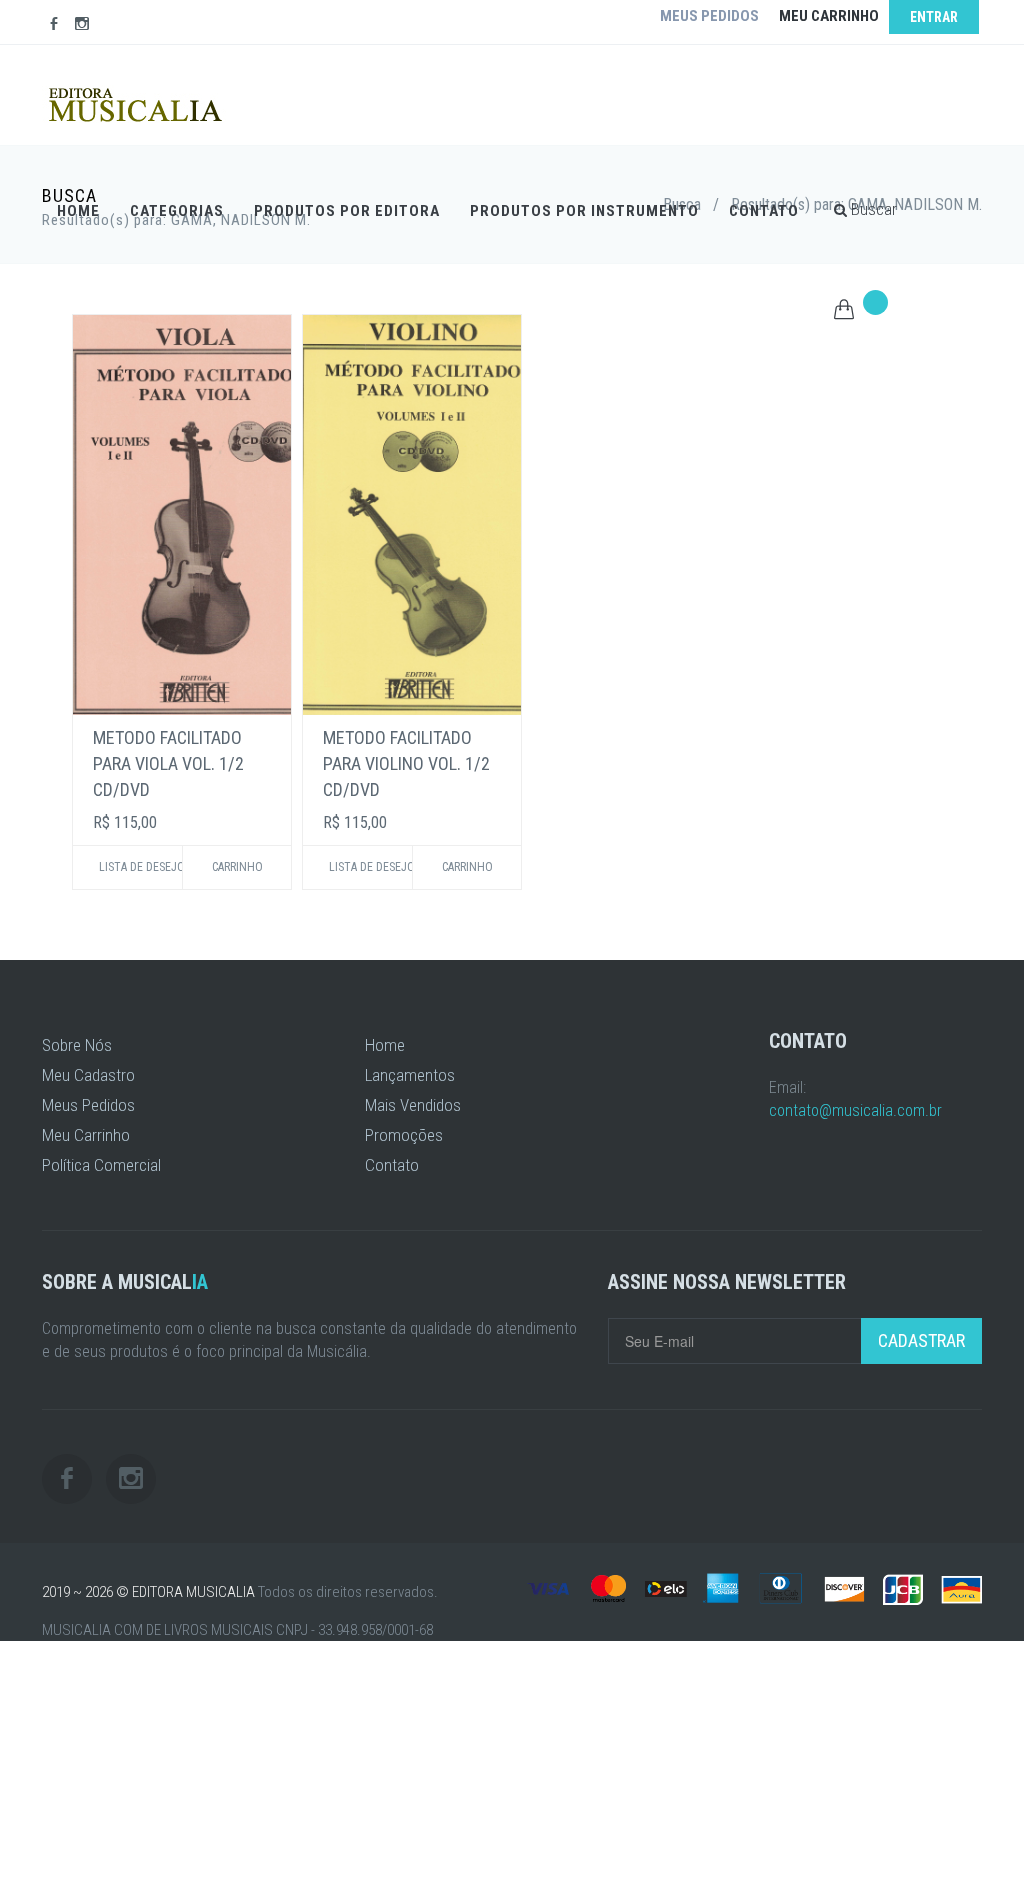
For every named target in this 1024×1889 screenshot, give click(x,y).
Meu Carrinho (86, 1135)
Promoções (404, 1135)
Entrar (934, 17)
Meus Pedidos (88, 1105)
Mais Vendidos (413, 1105)
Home (78, 211)
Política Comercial (101, 1165)
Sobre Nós (77, 1045)
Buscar (872, 209)
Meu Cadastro (88, 1075)
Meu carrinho (829, 16)
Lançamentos (410, 1075)
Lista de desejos (140, 867)
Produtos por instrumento (584, 211)
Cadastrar (921, 1340)
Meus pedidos (709, 16)
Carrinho (237, 867)
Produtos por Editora (347, 211)
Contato (764, 211)
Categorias (177, 211)
